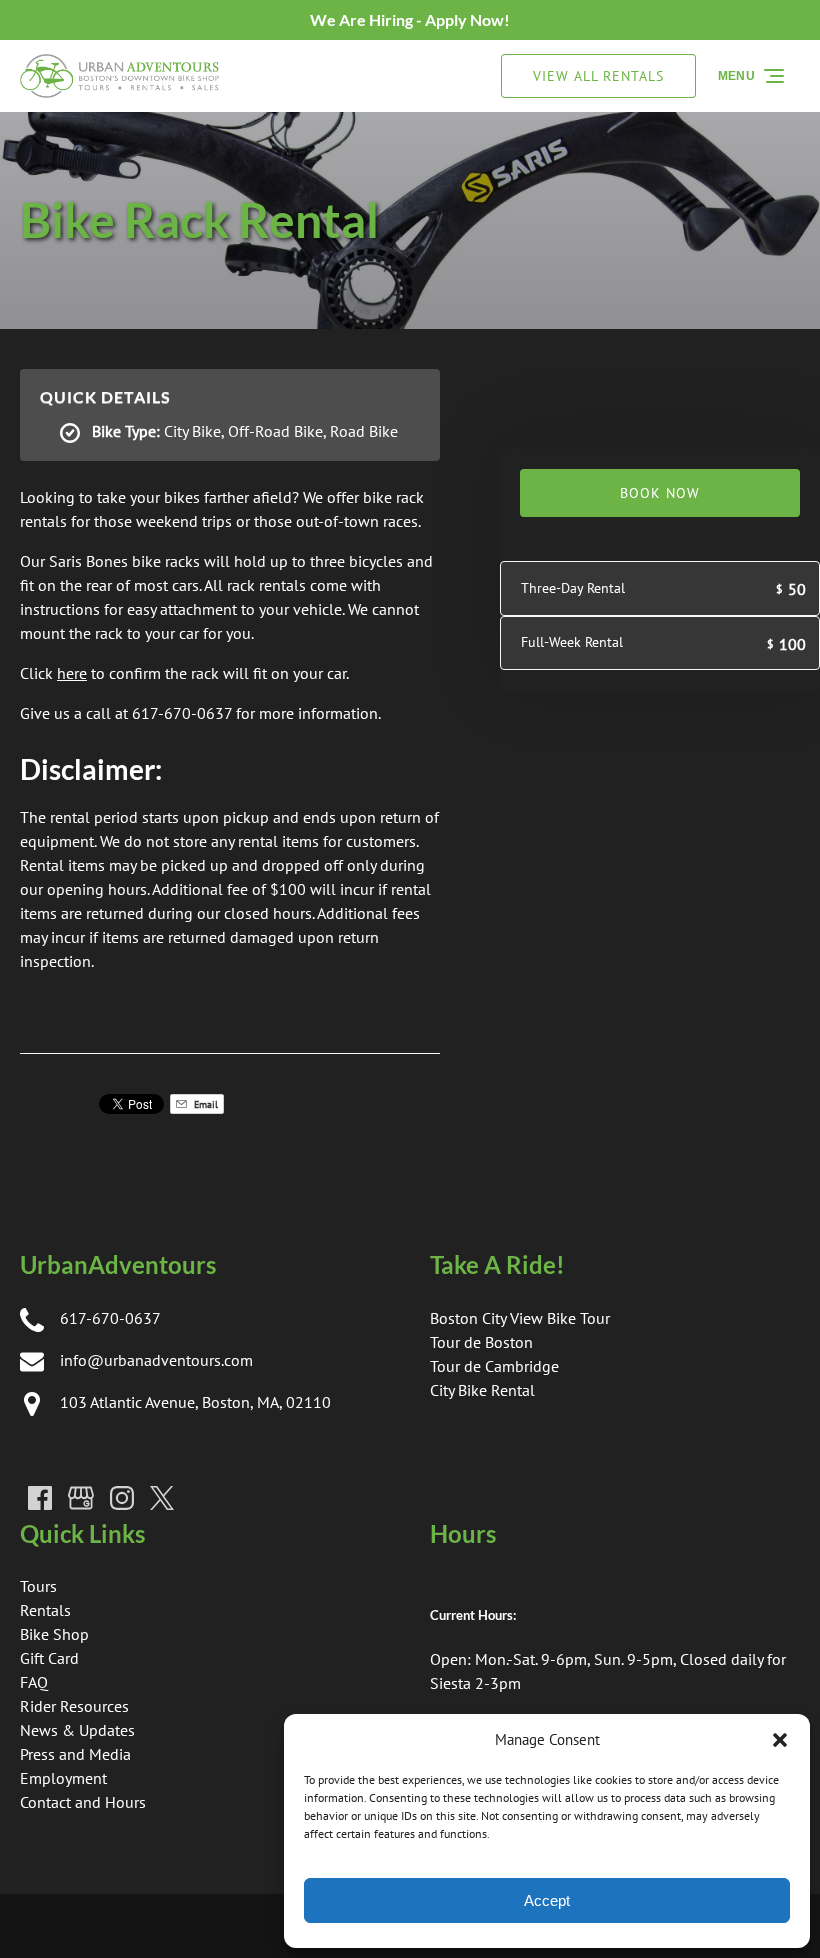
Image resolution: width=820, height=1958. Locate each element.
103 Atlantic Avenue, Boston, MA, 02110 (195, 1402)
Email (204, 1104)
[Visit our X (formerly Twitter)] (162, 1498)
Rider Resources (74, 1706)
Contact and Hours (83, 1802)
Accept (547, 1900)
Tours (38, 1586)
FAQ (34, 1682)
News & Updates (77, 1730)
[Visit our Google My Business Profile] (81, 1498)
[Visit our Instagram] (122, 1498)
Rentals (45, 1610)
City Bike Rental (482, 1390)
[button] (780, 1740)
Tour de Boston (481, 1342)
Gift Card (49, 1658)
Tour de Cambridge (494, 1366)
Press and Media (75, 1754)
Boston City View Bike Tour (520, 1318)
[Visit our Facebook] (40, 1498)
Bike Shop (54, 1634)
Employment (63, 1778)
